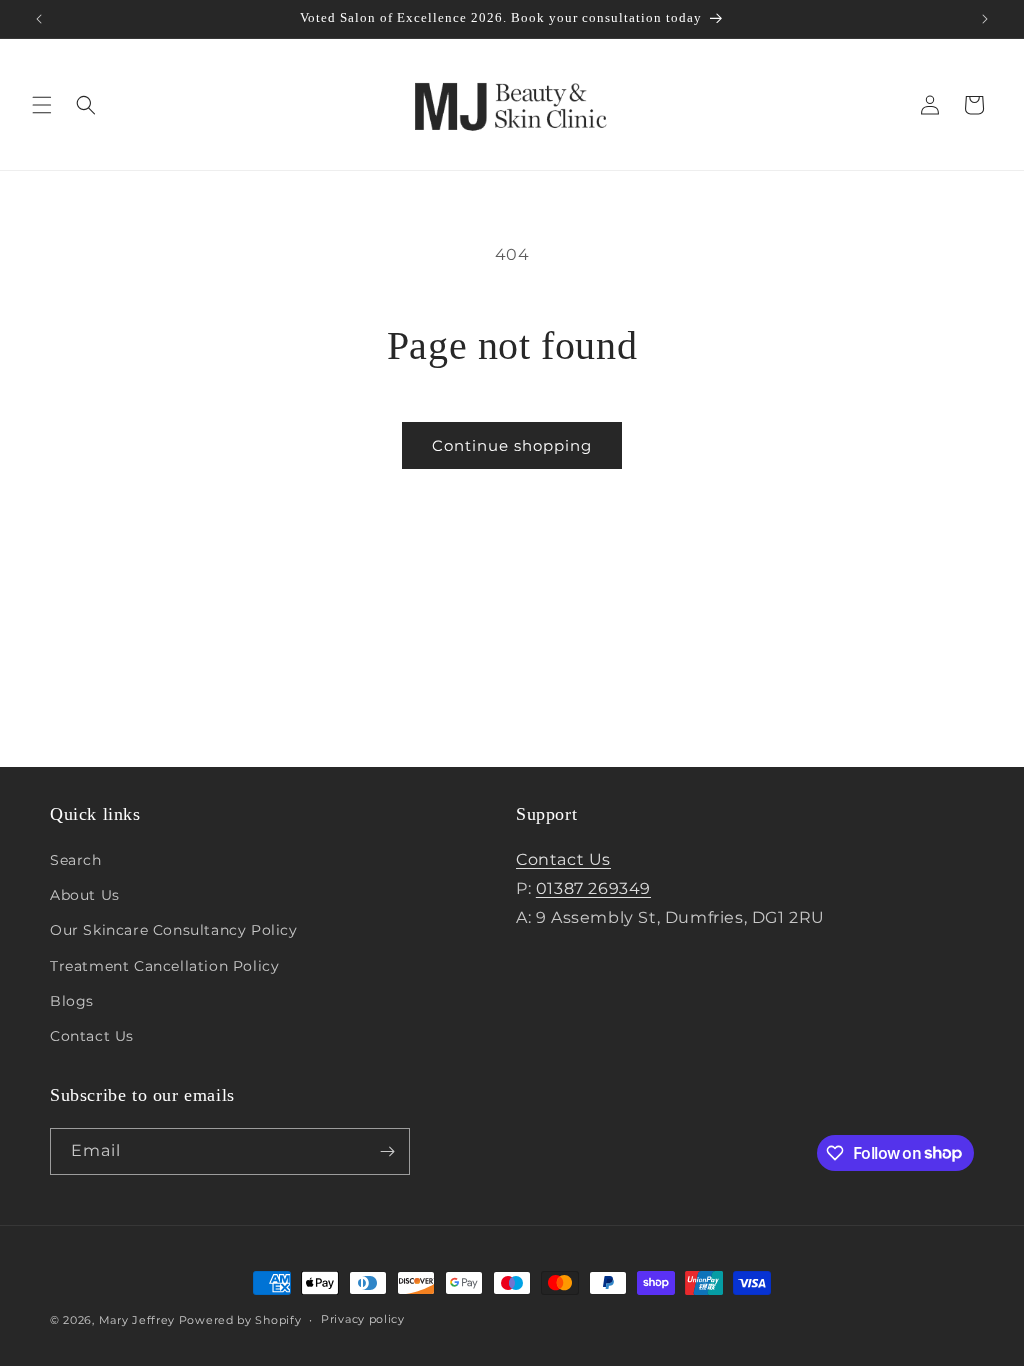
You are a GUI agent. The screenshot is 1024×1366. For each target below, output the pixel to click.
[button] (42, 105)
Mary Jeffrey (137, 1320)
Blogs (72, 1001)
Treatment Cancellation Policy (164, 966)
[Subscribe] (387, 1151)
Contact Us (92, 1036)
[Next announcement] (985, 19)
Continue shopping (512, 445)
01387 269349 (593, 888)
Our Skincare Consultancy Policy (174, 930)
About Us (85, 895)
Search (76, 860)
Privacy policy (363, 1319)
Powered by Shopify (240, 1320)
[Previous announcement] (39, 19)
